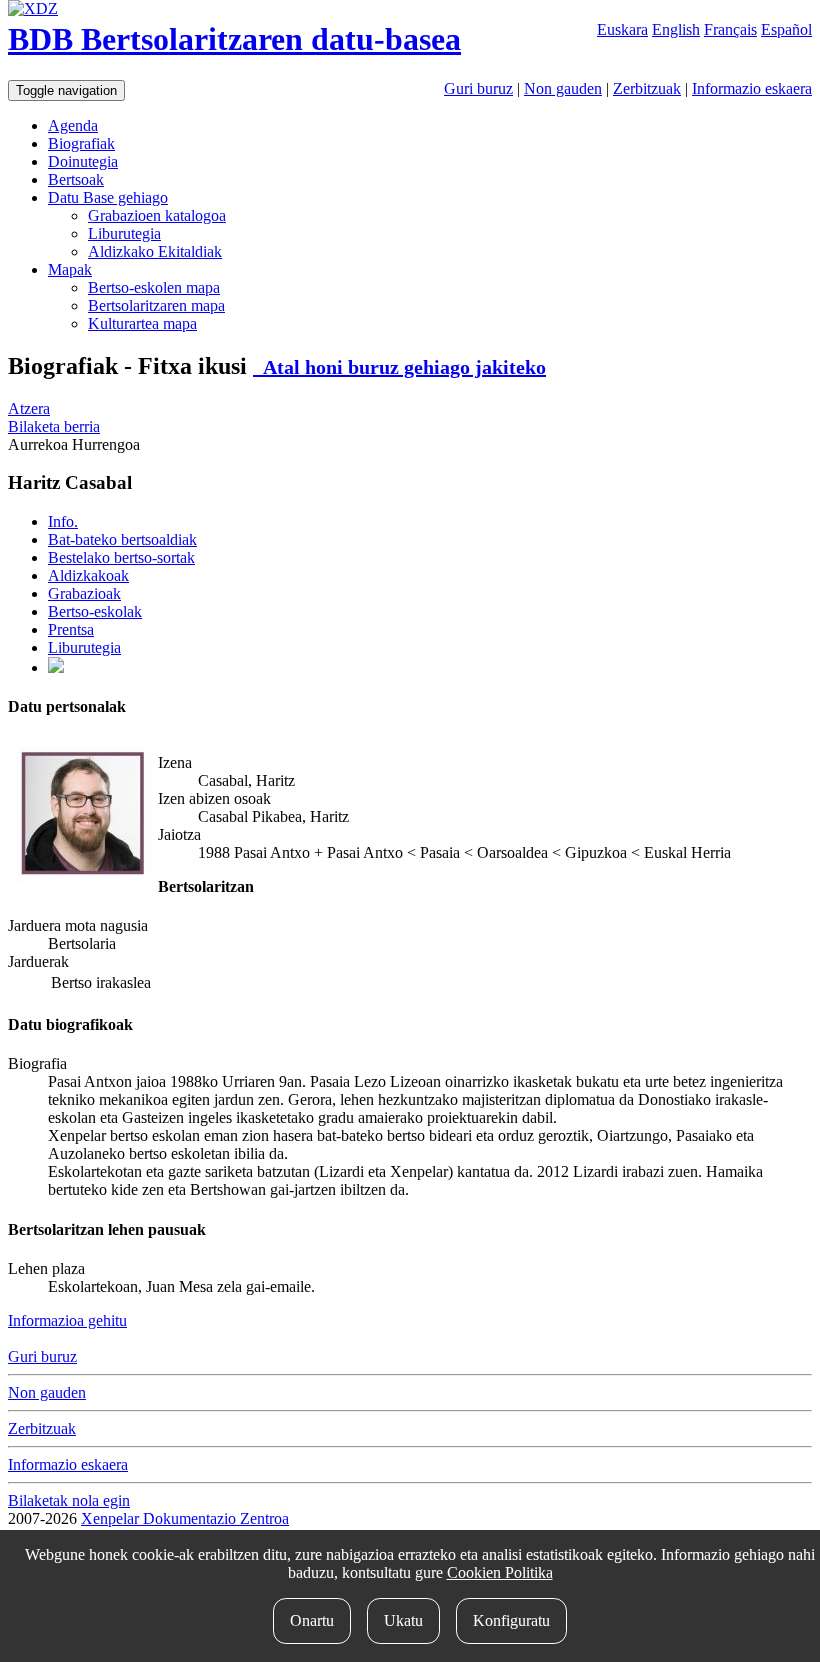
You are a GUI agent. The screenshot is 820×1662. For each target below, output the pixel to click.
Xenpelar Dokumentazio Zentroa (185, 1518)
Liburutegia (124, 233)
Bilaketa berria (54, 426)
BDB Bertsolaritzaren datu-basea (234, 39)
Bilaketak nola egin (69, 1500)
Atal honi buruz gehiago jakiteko (399, 367)
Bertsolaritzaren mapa (156, 305)
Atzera (29, 408)
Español (786, 29)
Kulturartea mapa (142, 323)
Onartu (312, 1620)
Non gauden (563, 88)
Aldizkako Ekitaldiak (155, 251)
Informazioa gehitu (67, 1320)
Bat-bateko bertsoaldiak (122, 539)
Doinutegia (83, 161)
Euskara (622, 29)
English (676, 29)
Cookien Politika (500, 1572)
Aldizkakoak (88, 575)
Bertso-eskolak (95, 611)
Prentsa (71, 629)
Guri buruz (478, 88)
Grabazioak (84, 593)
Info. (63, 521)
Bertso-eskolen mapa (154, 287)
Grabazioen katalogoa (157, 215)
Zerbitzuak (647, 88)
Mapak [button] (70, 269)
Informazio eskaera (752, 88)
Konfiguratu (511, 1620)
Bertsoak (76, 179)
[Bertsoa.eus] (56, 667)
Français (730, 29)
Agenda (73, 125)
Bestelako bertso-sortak (121, 557)
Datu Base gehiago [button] (108, 197)
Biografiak (81, 143)
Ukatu (403, 1620)
